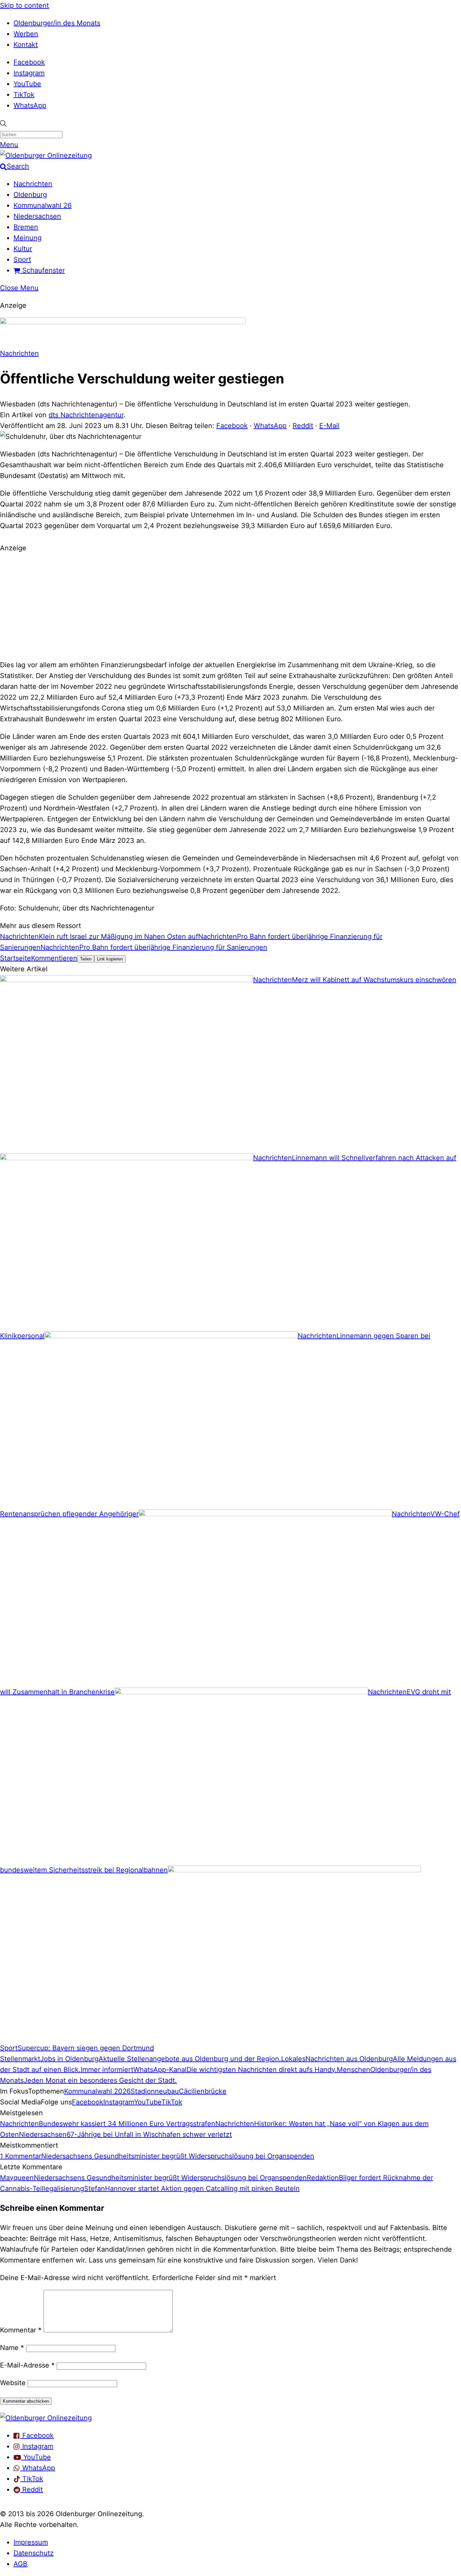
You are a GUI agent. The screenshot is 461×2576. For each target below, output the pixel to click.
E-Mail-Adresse (27, 2365)
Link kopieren (110, 959)
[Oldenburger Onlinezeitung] (46, 2418)
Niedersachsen (37, 216)
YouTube (27, 84)
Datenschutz (34, 2553)
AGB (20, 2564)
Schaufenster (43, 270)
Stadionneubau (155, 2091)
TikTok (24, 95)
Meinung (28, 238)
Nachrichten (33, 184)
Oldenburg (30, 195)
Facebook (29, 62)
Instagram (29, 73)
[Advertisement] (231, 605)
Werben (26, 34)
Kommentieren (54, 958)
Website (13, 2383)
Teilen (86, 959)
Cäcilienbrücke (203, 2091)
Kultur (23, 249)
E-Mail (329, 426)
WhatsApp (30, 105)
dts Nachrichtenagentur (86, 415)
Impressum (31, 2542)
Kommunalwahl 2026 (97, 2091)
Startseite (16, 958)
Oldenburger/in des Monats (57, 23)
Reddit (303, 426)
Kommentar (21, 2330)
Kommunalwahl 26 (43, 205)
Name (12, 2348)
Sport (22, 259)
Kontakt (26, 45)
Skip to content (24, 5)
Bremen (26, 227)
